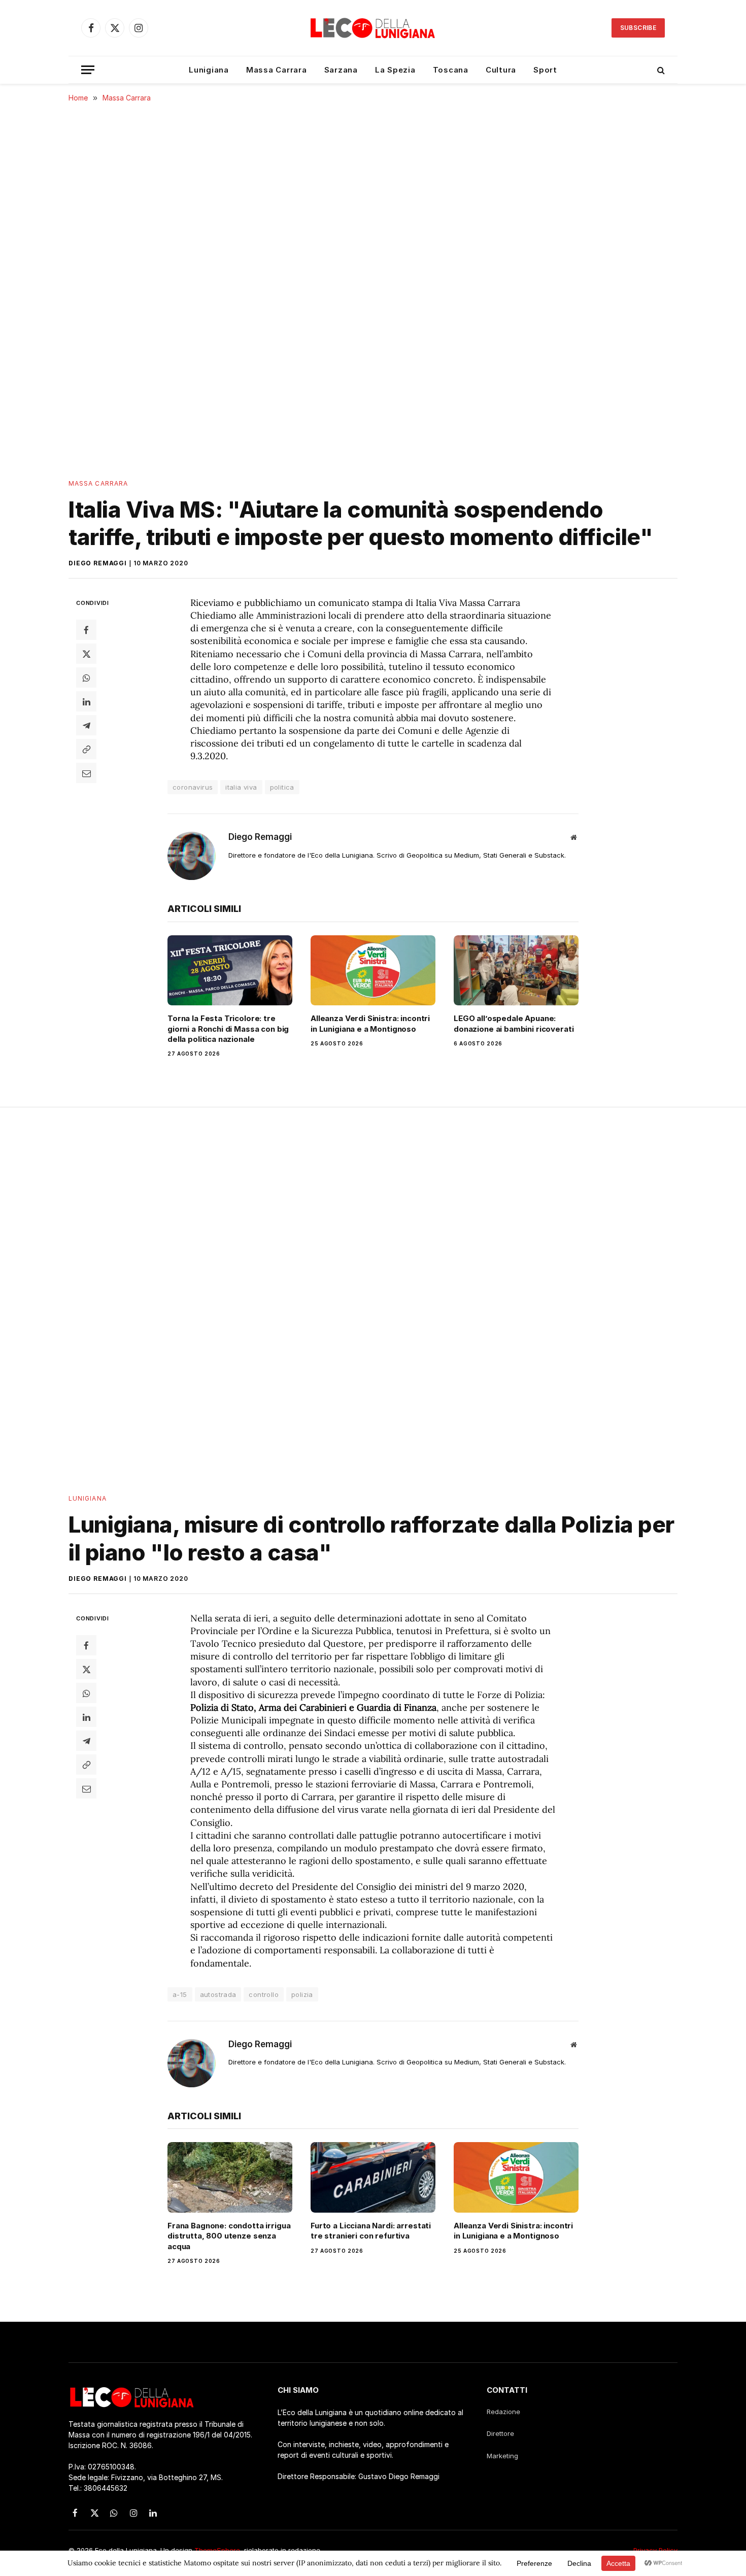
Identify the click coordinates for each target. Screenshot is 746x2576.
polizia (302, 1994)
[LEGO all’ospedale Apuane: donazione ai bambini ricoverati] (516, 970)
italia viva (241, 787)
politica (282, 787)
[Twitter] (86, 654)
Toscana (451, 70)
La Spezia (395, 70)
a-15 (180, 1994)
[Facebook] (86, 630)
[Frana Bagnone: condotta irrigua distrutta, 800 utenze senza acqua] (230, 2177)
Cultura (501, 70)
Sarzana (341, 70)
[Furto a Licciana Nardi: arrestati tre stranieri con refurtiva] (373, 2177)
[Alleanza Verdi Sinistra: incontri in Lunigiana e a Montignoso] (373, 970)
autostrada (218, 1994)
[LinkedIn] (86, 701)
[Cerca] (660, 70)
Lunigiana (209, 70)
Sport (545, 70)
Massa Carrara (277, 70)
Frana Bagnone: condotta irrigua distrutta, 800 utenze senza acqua (229, 2236)
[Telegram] (86, 725)
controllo (264, 1994)
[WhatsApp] (86, 677)
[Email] (86, 773)
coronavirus (193, 787)
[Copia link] (86, 749)
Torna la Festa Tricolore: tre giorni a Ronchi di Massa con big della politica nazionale (228, 1029)
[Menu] (88, 70)
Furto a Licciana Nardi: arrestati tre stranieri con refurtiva (371, 2231)
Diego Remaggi (98, 563)
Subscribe (638, 28)
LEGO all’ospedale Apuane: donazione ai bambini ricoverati (514, 1023)
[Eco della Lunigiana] (373, 28)
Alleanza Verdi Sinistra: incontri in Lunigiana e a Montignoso (370, 1023)
